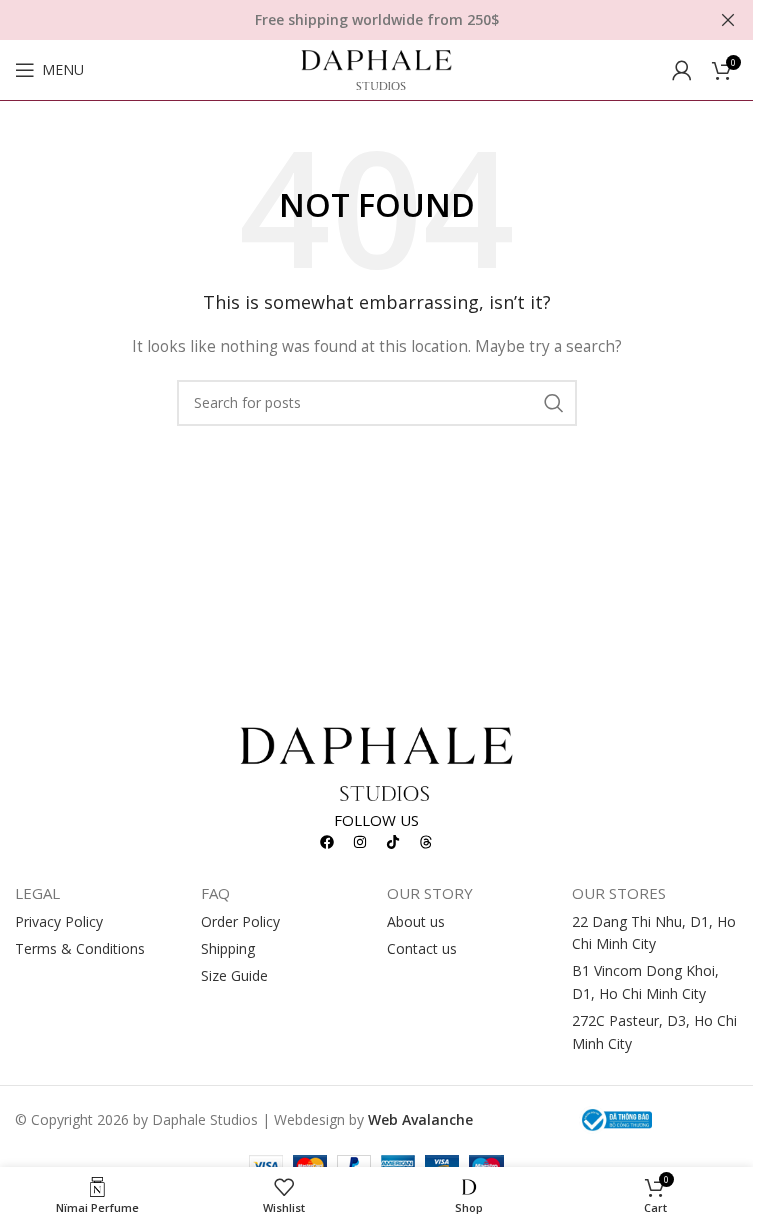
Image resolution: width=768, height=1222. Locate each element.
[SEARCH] (554, 403)
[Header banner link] (376, 20)
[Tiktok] (393, 842)
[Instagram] (360, 842)
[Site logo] (376, 68)
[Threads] (426, 842)
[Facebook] (327, 842)
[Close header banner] (728, 20)
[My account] (682, 70)
